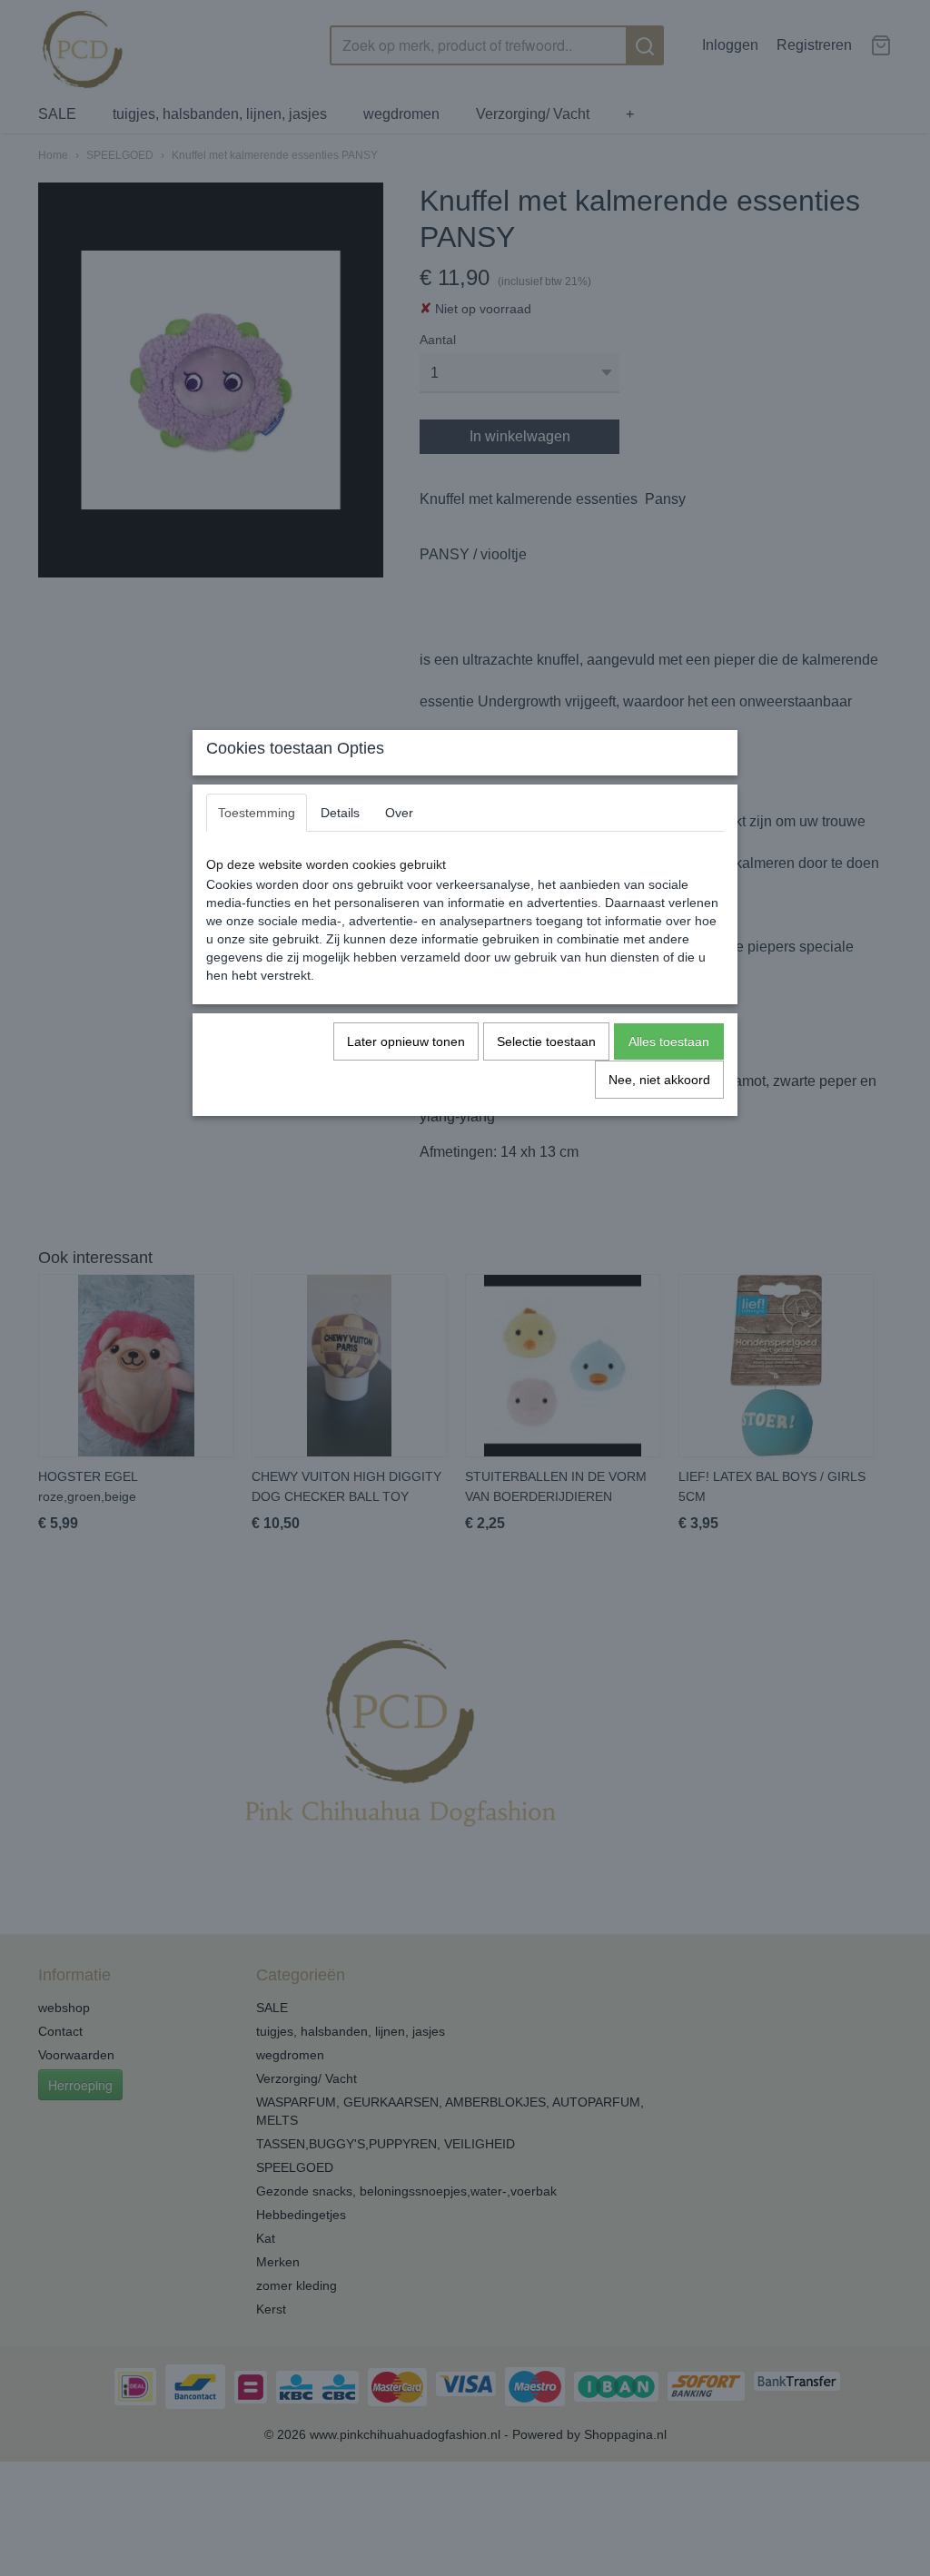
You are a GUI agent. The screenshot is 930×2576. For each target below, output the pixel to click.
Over (399, 813)
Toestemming (257, 813)
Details (340, 813)
